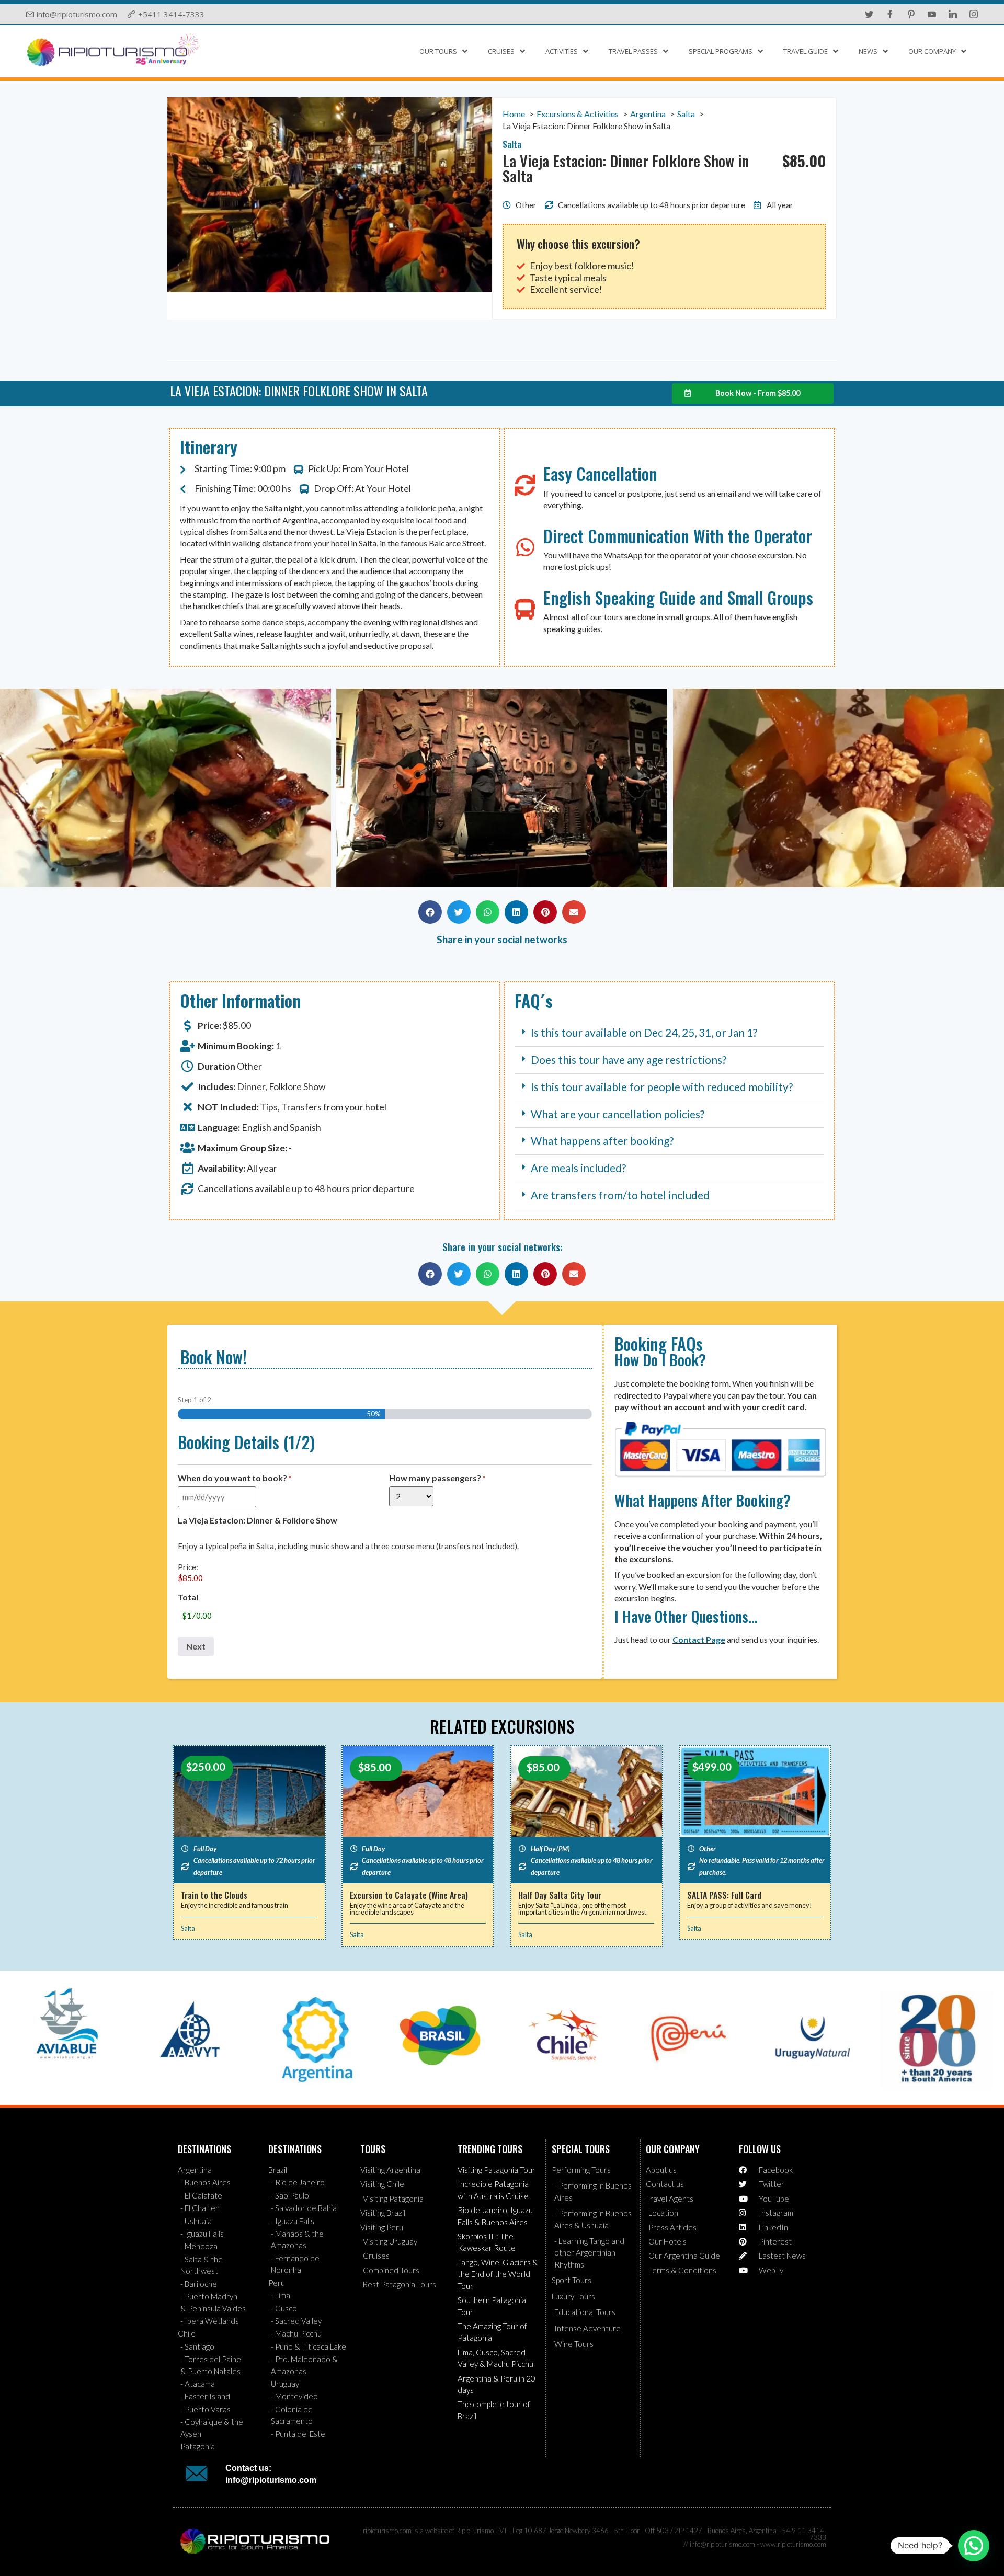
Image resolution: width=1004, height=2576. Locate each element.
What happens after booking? (602, 1141)
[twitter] (869, 14)
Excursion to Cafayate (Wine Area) (409, 1895)
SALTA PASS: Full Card (724, 1895)
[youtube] (932, 14)
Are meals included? (578, 1168)
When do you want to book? (235, 1478)
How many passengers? (437, 1478)
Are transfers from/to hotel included (620, 1195)
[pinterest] (911, 14)
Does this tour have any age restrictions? (629, 1060)
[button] (13, 789)
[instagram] (974, 14)
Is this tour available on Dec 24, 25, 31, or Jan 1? (644, 1032)
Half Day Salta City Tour (560, 1895)
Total (188, 1597)
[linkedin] (953, 14)
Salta (188, 1928)
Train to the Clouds (214, 1895)
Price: (188, 1567)
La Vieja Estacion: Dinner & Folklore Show (258, 1520)
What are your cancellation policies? (618, 1114)
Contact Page (699, 1639)
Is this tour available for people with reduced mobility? (662, 1087)
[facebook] (890, 14)
